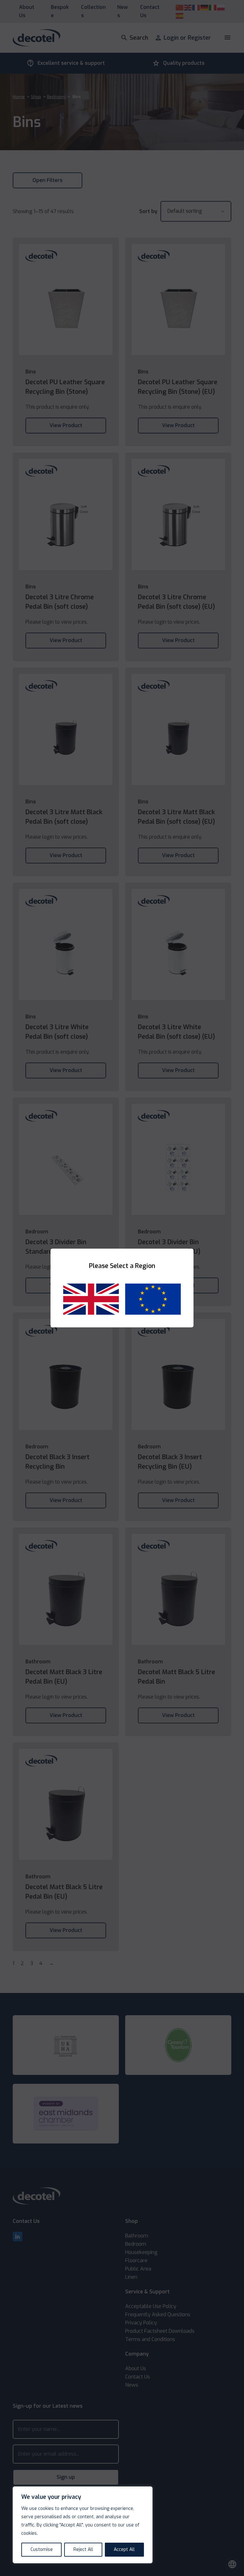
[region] (83, 2525)
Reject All (83, 2549)
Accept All (124, 2549)
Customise (42, 2549)
